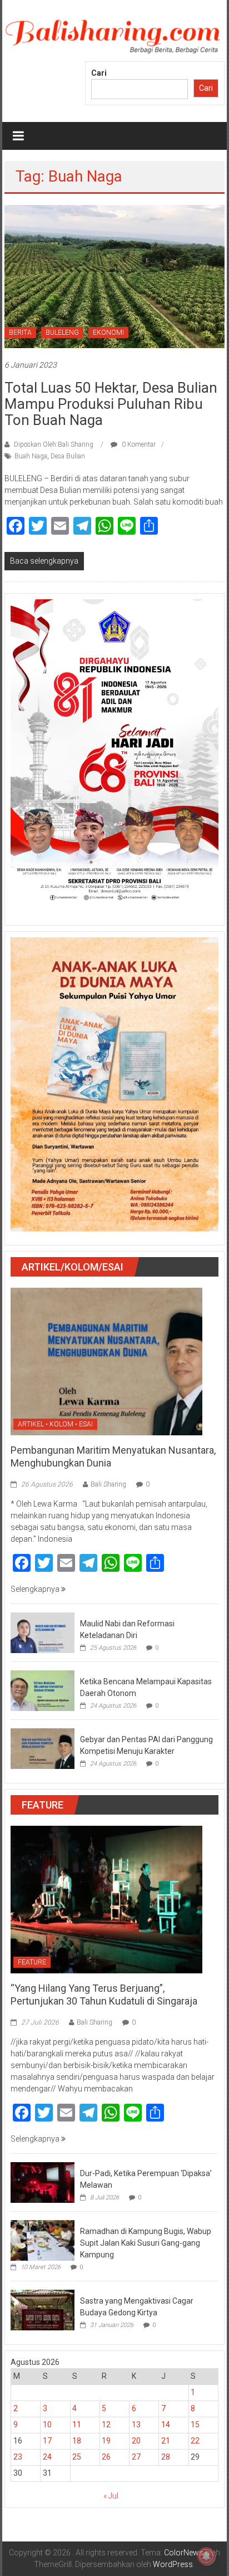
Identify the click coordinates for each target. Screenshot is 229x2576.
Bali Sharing (108, 1484)
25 (77, 2457)
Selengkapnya (36, 1589)
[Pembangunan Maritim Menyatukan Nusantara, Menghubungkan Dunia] (106, 1361)
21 (166, 2441)
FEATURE (32, 1962)
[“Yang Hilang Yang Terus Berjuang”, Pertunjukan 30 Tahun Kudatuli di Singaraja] (106, 1899)
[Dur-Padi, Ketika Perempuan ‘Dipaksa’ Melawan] (43, 2182)
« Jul (111, 2496)
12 (106, 2425)
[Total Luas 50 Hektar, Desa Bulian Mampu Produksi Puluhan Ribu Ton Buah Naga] (114, 276)
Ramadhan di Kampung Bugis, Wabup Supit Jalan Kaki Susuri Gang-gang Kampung (146, 2243)
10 (47, 2425)
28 (166, 2457)
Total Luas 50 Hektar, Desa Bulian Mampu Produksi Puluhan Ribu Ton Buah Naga (111, 404)
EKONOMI (108, 333)
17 (47, 2441)
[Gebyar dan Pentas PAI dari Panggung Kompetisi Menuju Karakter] (43, 1748)
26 (106, 2457)
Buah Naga (31, 456)
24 (47, 2457)
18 (77, 2441)
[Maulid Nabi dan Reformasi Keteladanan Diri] (43, 1632)
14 (166, 2425)
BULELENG (62, 333)
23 (18, 2457)
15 (195, 2425)
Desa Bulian (68, 456)
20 (136, 2441)
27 (136, 2457)
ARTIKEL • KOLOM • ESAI (55, 1424)
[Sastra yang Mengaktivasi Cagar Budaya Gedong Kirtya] (43, 2309)
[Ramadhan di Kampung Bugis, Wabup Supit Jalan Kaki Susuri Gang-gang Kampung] (43, 2240)
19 (106, 2441)
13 (136, 2425)
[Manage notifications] (206, 2556)
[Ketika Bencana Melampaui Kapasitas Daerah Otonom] (43, 1690)
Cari (99, 73)
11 (77, 2425)
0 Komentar (138, 444)
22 (195, 2441)
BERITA (20, 333)
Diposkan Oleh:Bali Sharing (54, 444)
